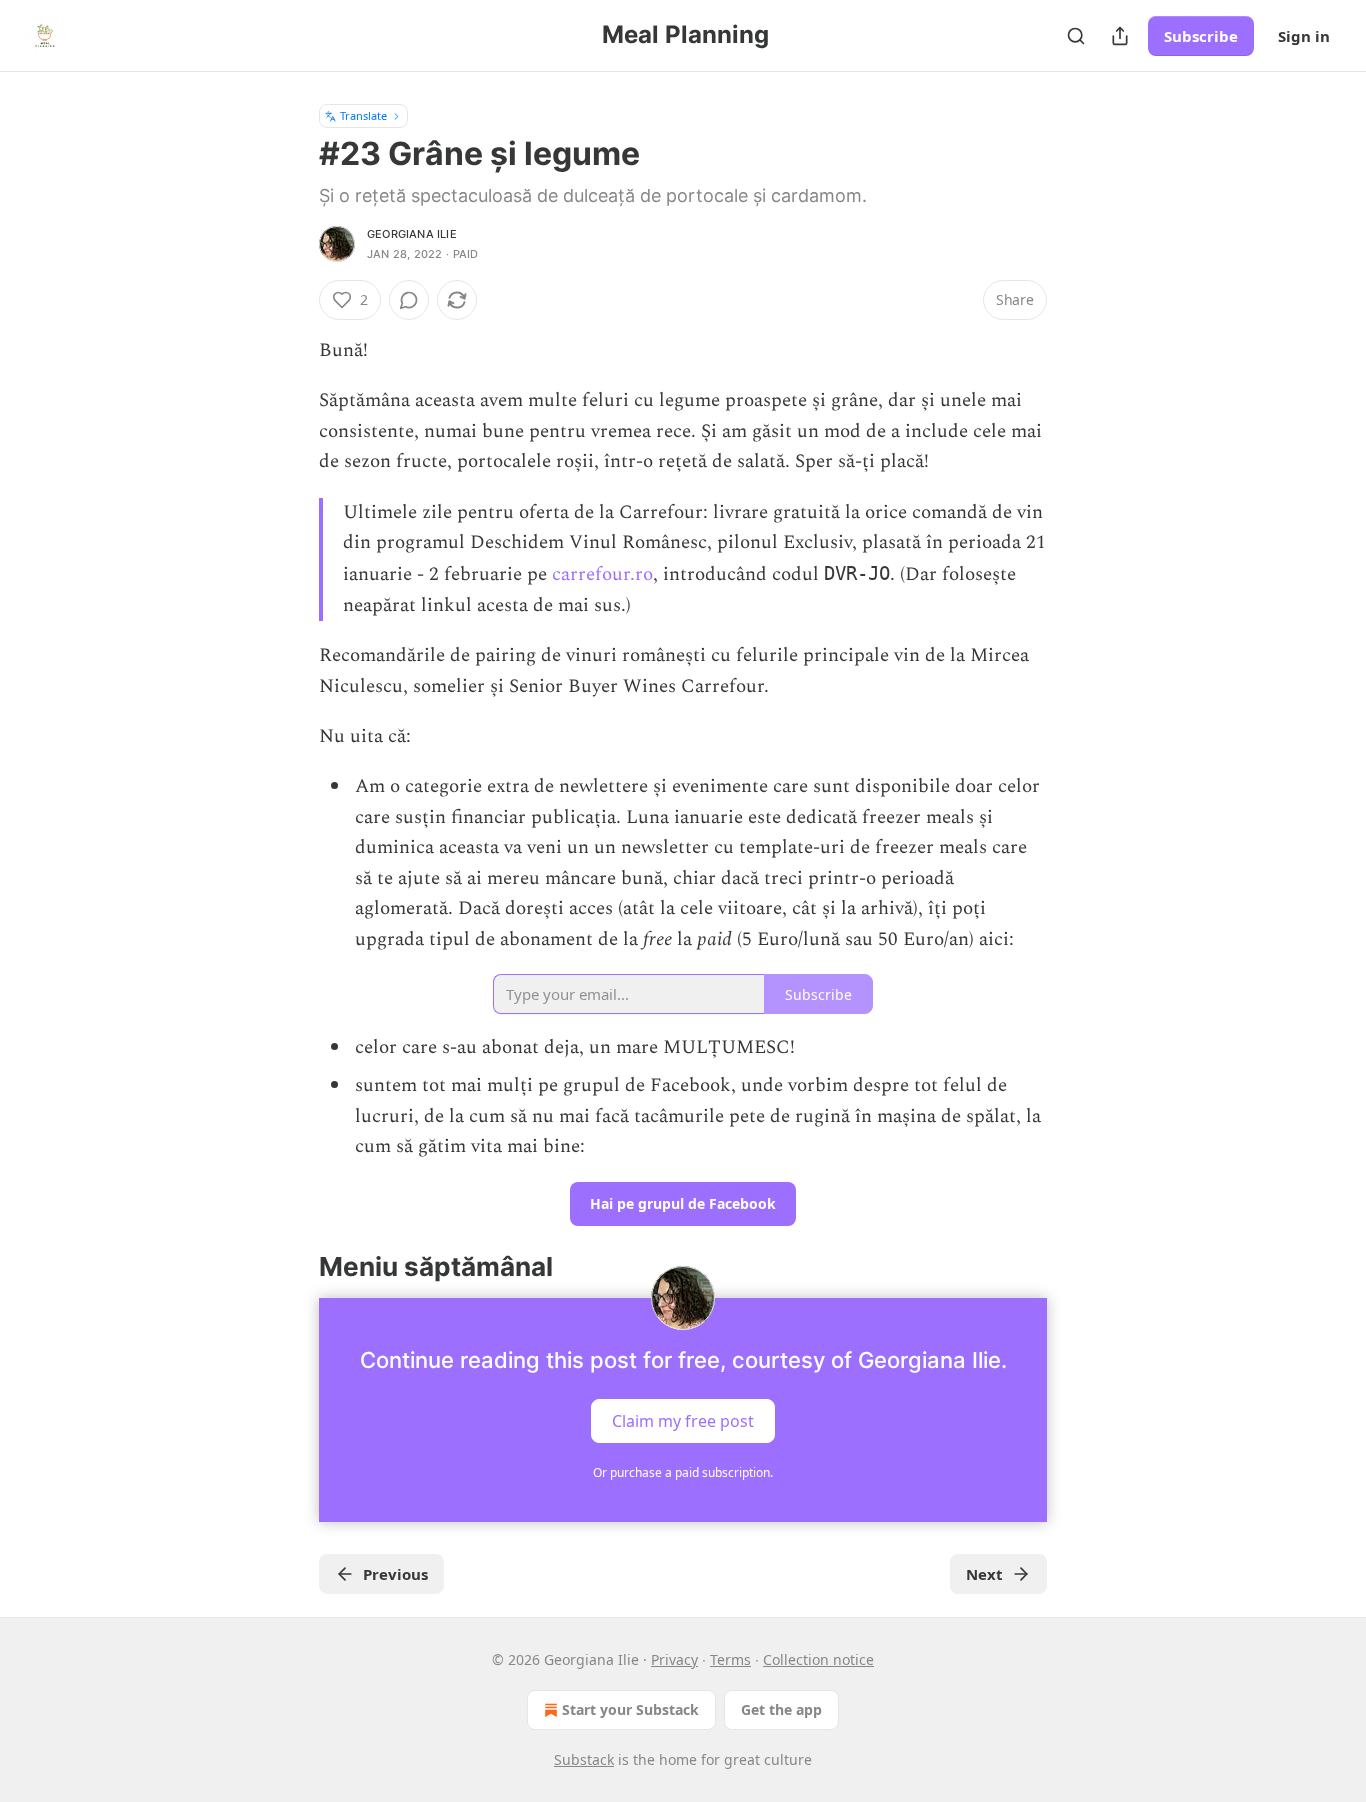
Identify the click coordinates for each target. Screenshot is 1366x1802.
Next (984, 1574)
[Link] (291, 1267)
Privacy (674, 1659)
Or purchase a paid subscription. (683, 1472)
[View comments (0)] (409, 300)
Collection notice (818, 1659)
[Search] (1076, 36)
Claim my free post (683, 1420)
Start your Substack (630, 1709)
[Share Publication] (1120, 36)
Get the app (781, 1709)
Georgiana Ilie (412, 234)
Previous (395, 1574)
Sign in (1304, 36)
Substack (584, 1759)
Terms (730, 1659)
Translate (363, 115)
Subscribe (1201, 36)
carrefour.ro (602, 574)
